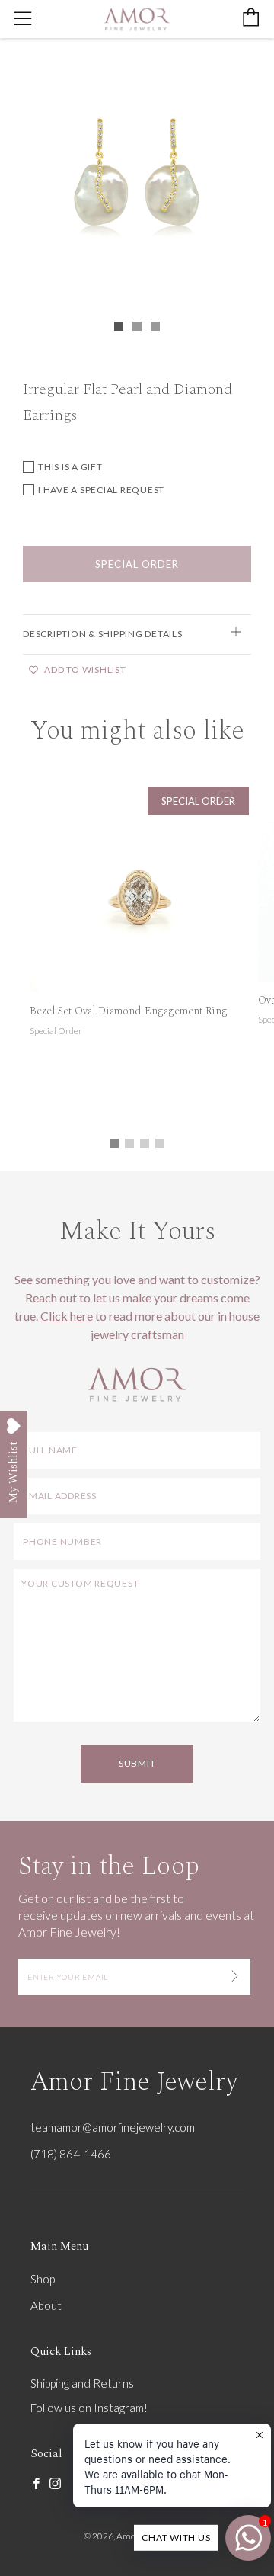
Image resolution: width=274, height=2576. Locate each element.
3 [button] (145, 1143)
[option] (137, 180)
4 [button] (160, 1143)
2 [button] (129, 1143)
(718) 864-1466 (71, 2154)
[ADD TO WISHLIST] (225, 796)
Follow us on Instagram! (89, 2408)
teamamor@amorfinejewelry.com (113, 2127)
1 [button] (114, 1143)
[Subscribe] (235, 1977)
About (46, 2305)
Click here (67, 1316)
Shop (43, 2279)
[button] (119, 326)
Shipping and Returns (82, 2383)
